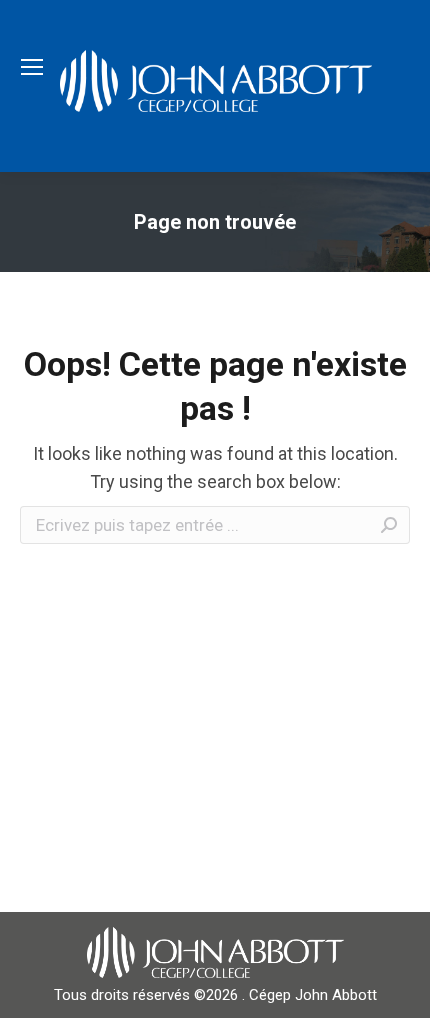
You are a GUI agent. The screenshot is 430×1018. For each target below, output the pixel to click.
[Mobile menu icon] (32, 67)
